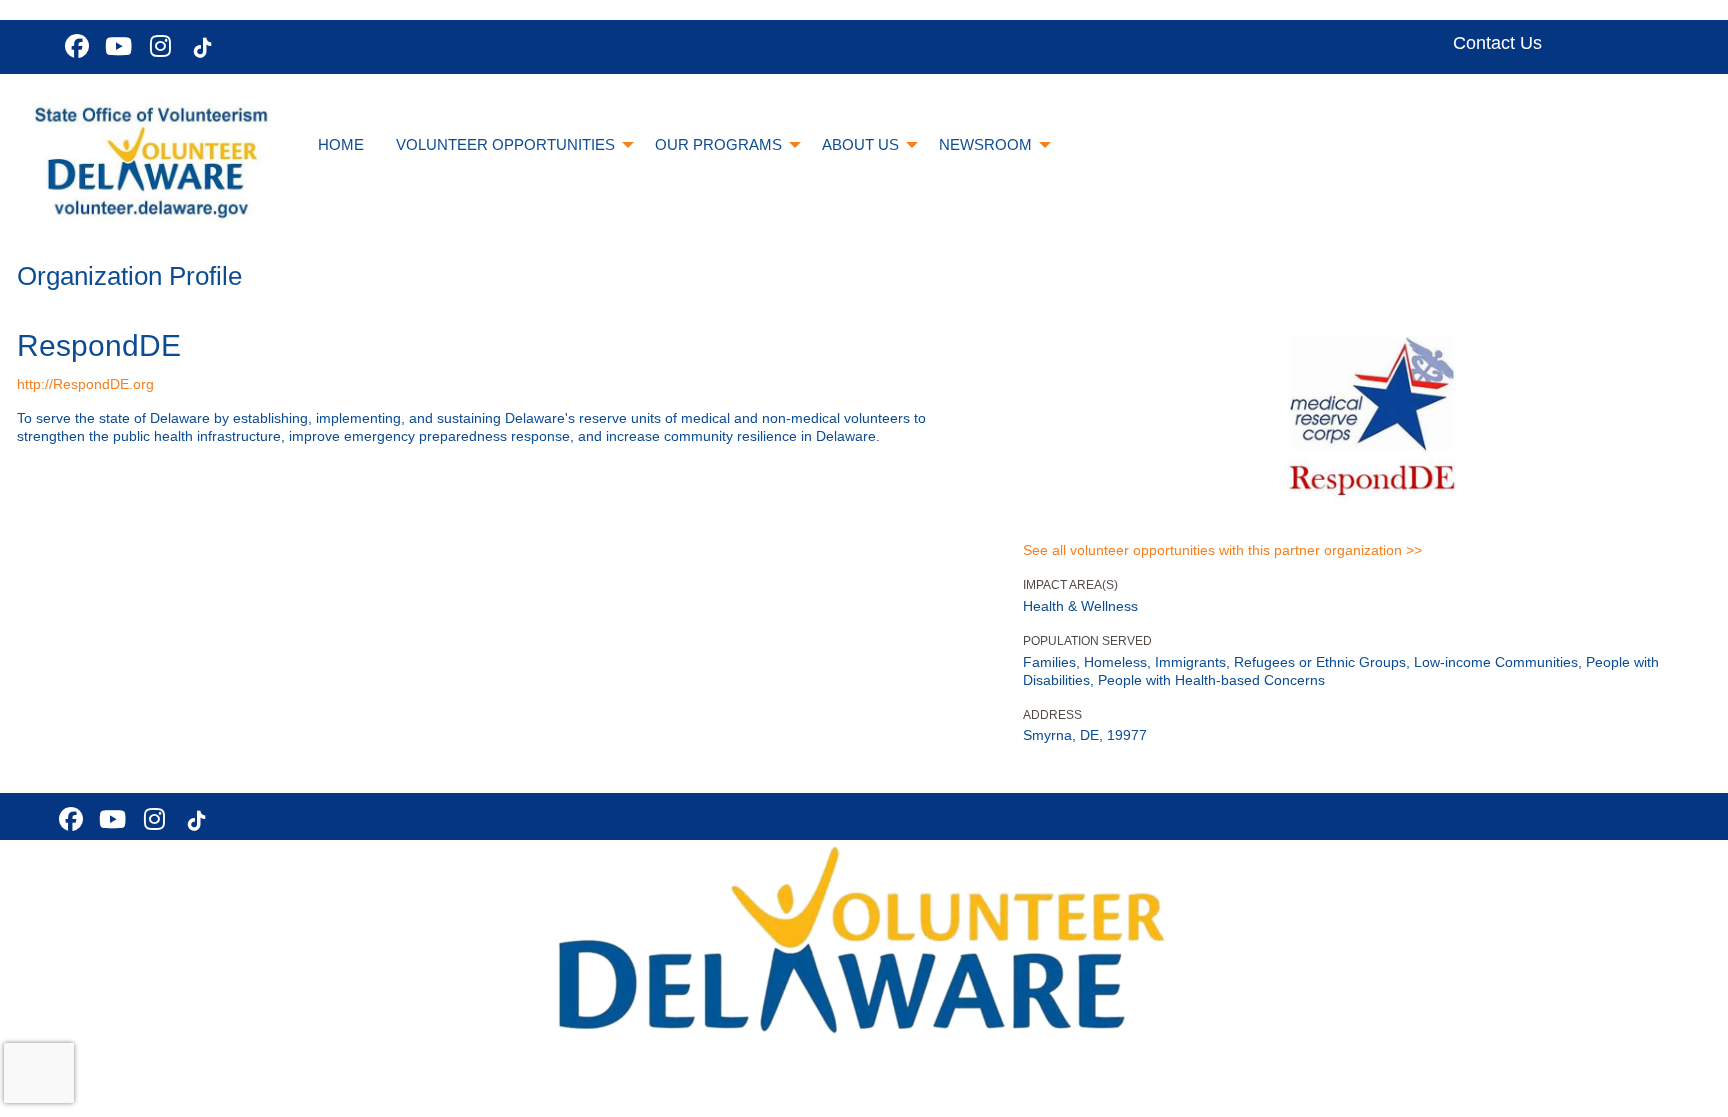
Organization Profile (129, 276)
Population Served (1087, 641)
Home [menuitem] (341, 144)
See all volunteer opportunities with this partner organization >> (1222, 550)
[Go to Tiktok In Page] (200, 48)
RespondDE (99, 345)
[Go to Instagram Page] (158, 46)
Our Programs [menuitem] (718, 144)
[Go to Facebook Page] (74, 46)
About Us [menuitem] (860, 144)
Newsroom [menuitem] (985, 144)
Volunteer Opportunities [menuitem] (505, 144)
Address (1052, 715)
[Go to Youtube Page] (116, 46)
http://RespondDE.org (85, 384)
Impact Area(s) (1070, 585)
